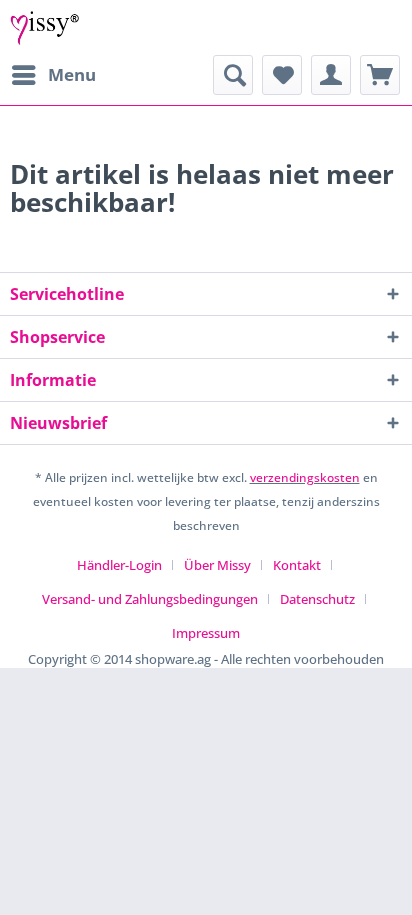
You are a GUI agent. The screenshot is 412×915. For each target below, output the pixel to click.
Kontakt (297, 565)
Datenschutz (317, 599)
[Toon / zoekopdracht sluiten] (233, 75)
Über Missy (217, 565)
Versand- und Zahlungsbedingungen (150, 599)
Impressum (206, 633)
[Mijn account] (331, 75)
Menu (72, 74)
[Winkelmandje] (380, 75)
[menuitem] (53, 75)
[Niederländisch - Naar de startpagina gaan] (45, 27)
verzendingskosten (305, 477)
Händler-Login (119, 565)
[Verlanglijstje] (282, 75)
